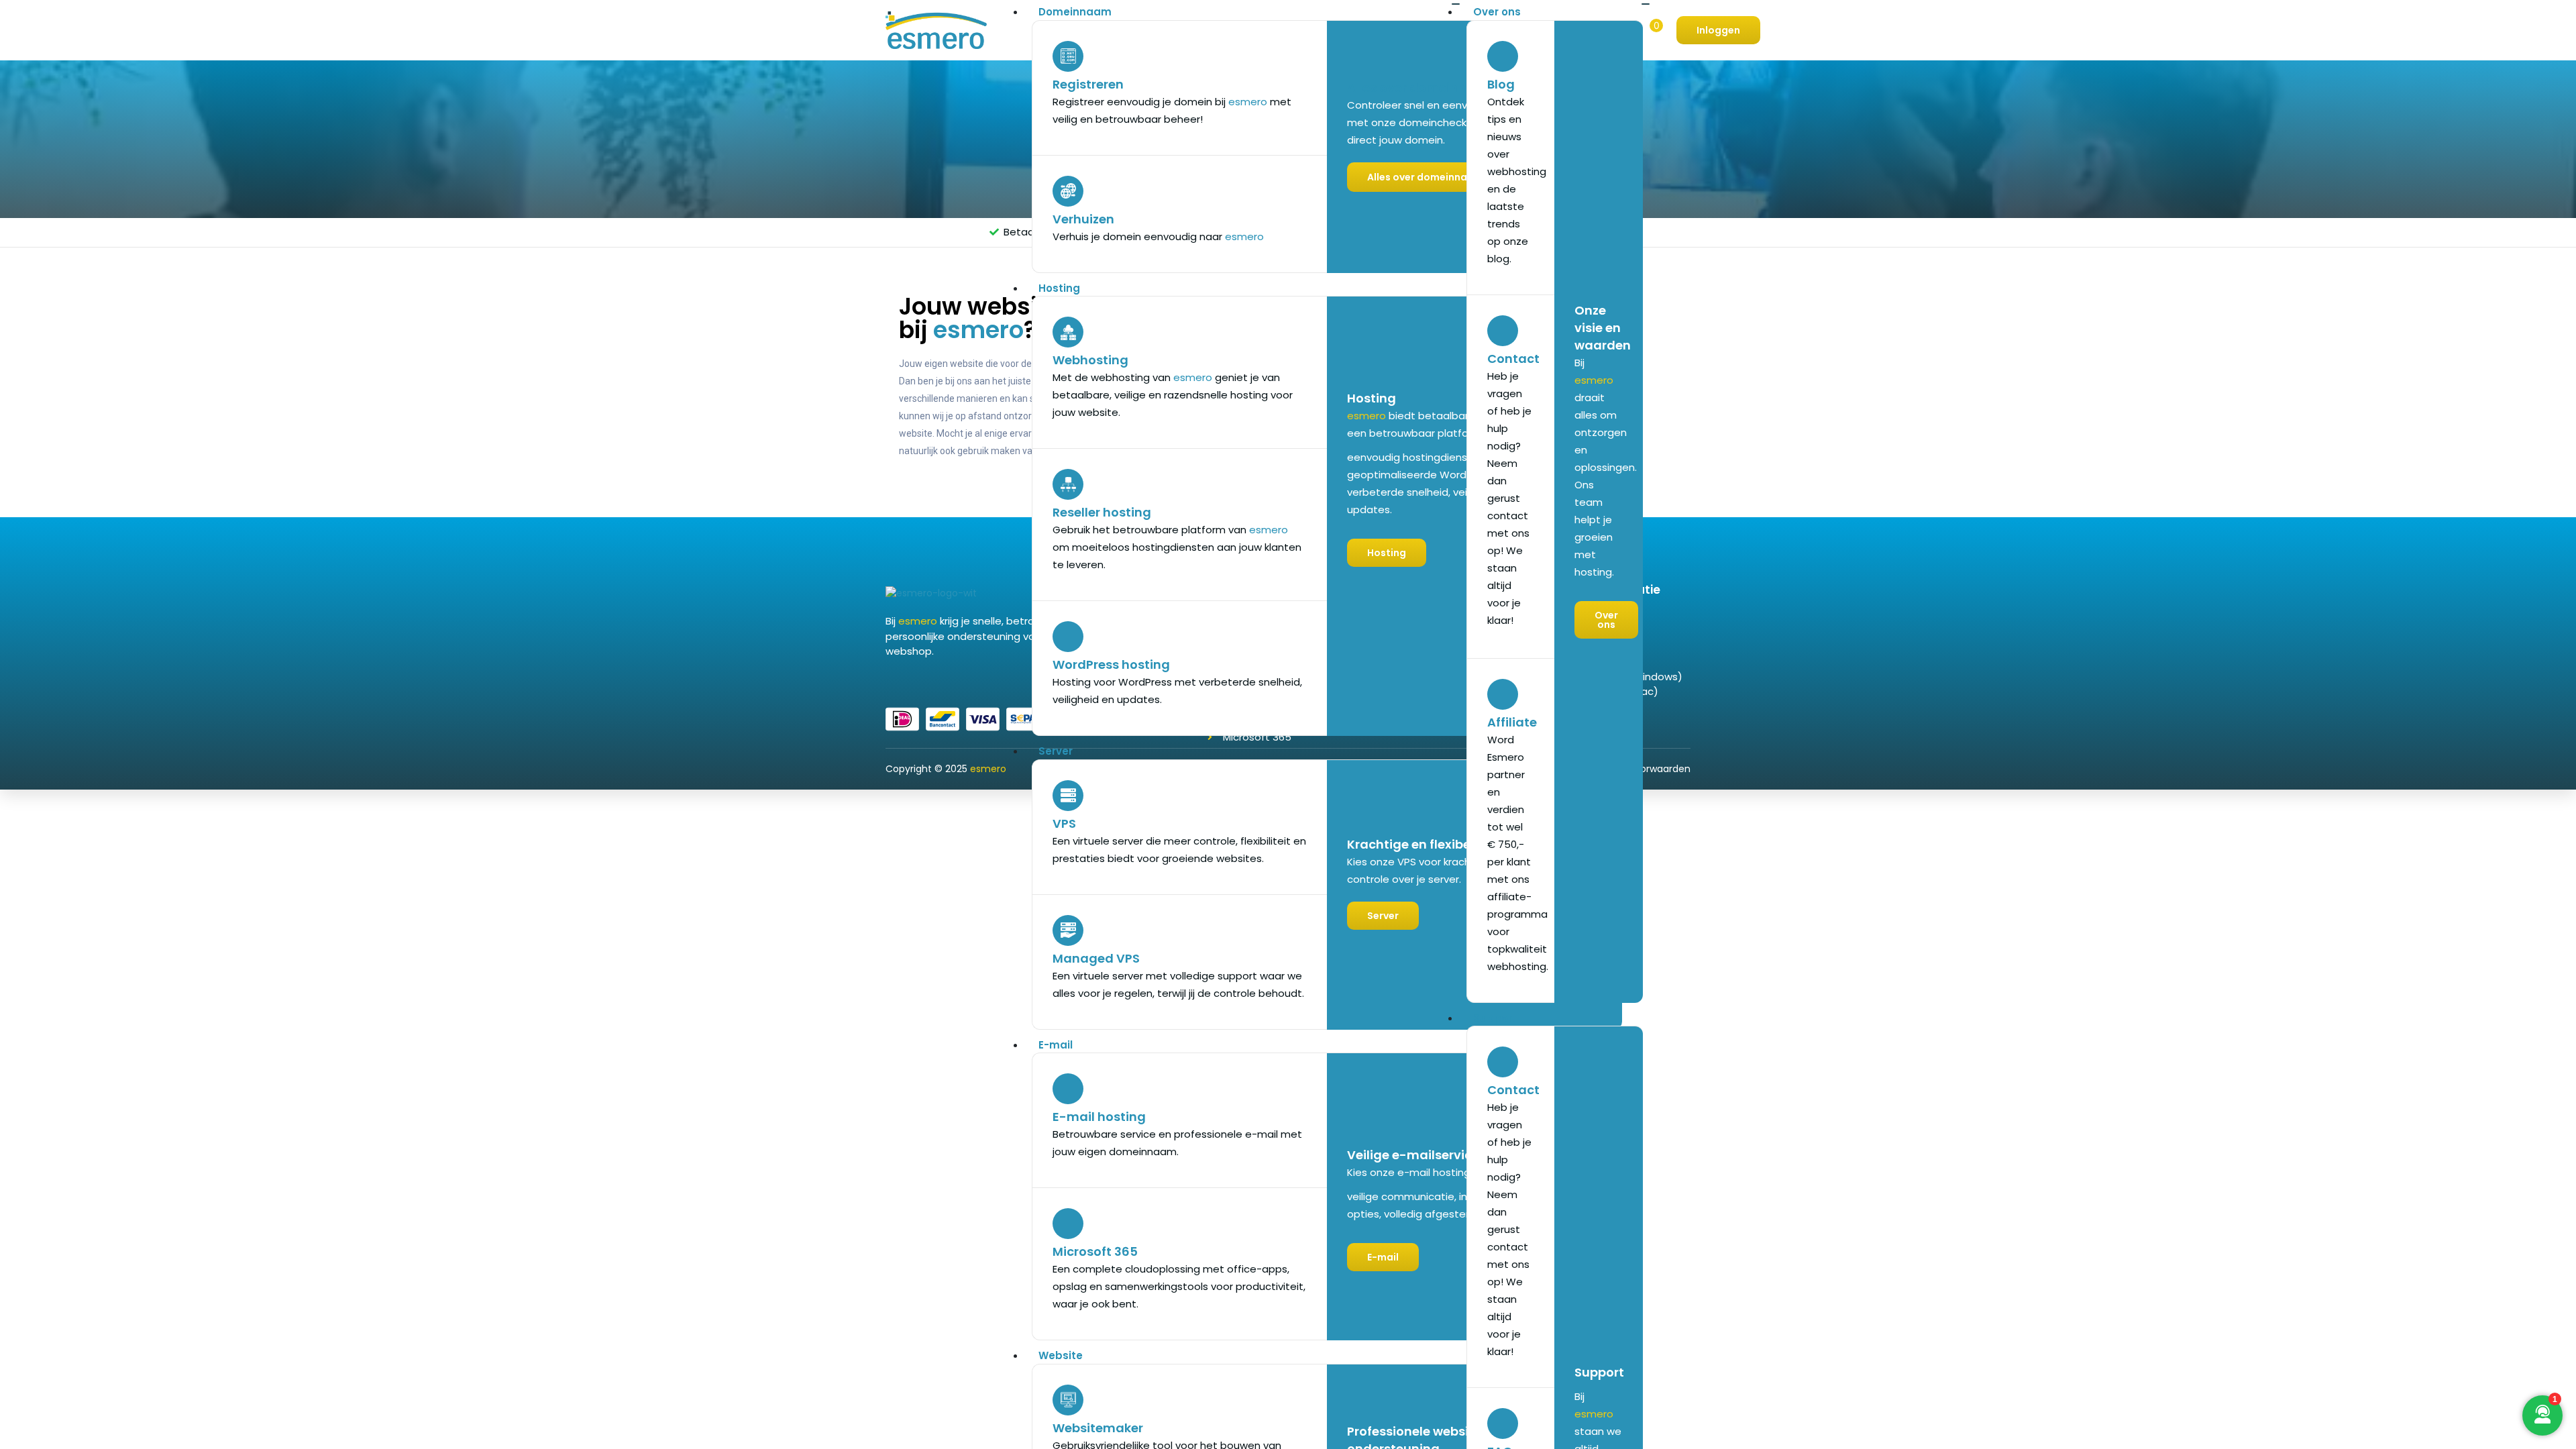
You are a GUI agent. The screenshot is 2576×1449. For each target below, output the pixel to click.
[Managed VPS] (1068, 930)
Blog (1501, 84)
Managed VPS (1096, 958)
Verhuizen (1083, 219)
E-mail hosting (1099, 1117)
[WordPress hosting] (1068, 637)
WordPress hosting (1111, 664)
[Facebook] (890, 680)
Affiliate (1512, 722)
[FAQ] (1503, 1424)
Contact (1513, 359)
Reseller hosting (1102, 512)
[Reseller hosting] (1068, 484)
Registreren (1088, 84)
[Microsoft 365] (1068, 1224)
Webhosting (1090, 360)
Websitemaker (1098, 1428)
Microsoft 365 (1095, 1251)
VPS (1064, 823)
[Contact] (1503, 331)
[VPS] (1068, 796)
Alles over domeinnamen (1425, 88)
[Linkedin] (906, 680)
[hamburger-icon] (1456, 4)
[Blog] (1503, 56)
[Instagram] (922, 680)
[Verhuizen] (1068, 191)
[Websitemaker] (1068, 1400)
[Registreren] (1068, 56)
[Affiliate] (1503, 694)
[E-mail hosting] (1068, 1089)
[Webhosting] (1068, 332)
